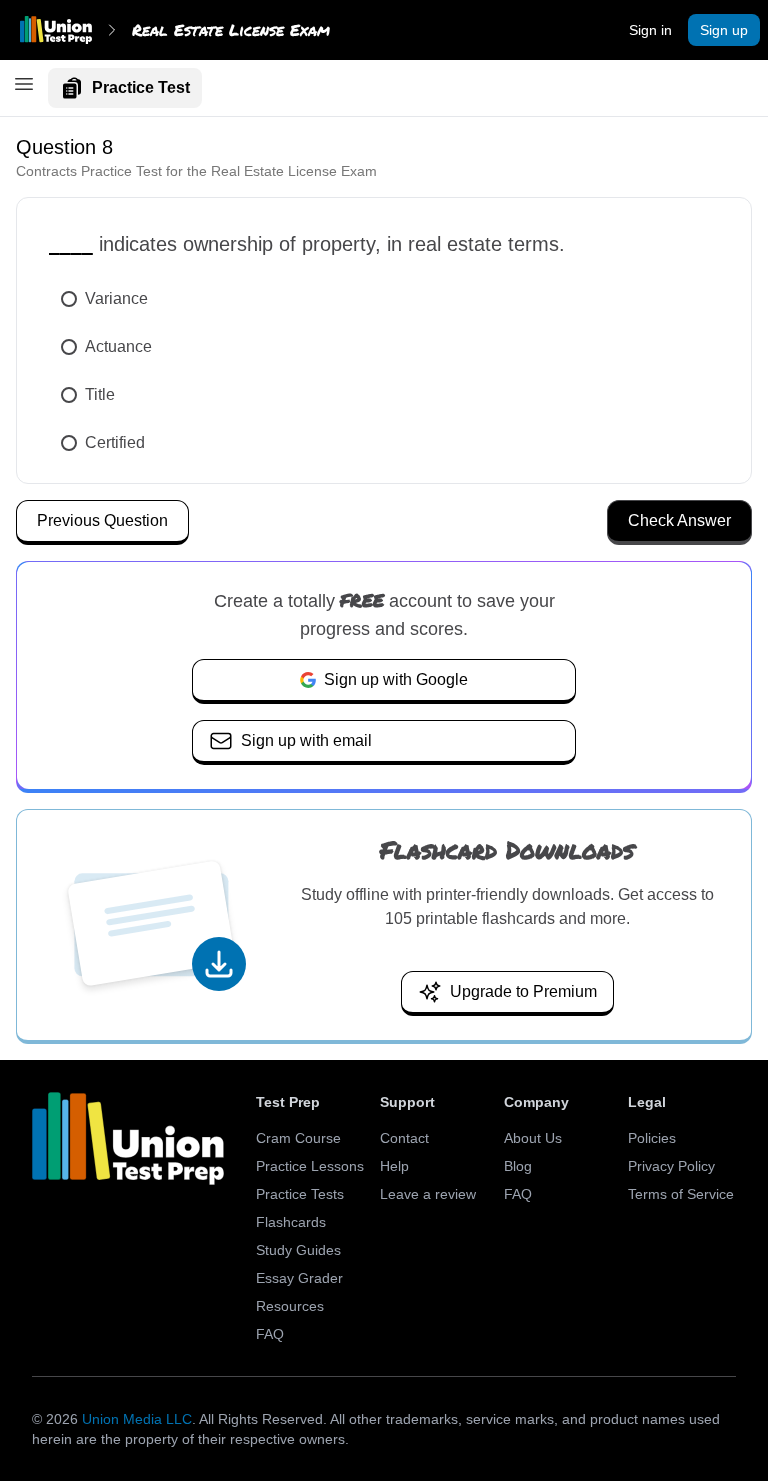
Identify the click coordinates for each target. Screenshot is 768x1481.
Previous (102, 520)
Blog (518, 1166)
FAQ (270, 1334)
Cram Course (298, 1138)
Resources (290, 1306)
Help (394, 1166)
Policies (652, 1138)
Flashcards (291, 1222)
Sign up (724, 30)
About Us (533, 1138)
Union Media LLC (137, 1419)
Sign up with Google (396, 679)
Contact (404, 1138)
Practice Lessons (310, 1166)
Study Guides (298, 1250)
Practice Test (141, 87)
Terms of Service (681, 1194)
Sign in (650, 30)
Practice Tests (300, 1194)
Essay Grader (299, 1278)
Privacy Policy (671, 1166)
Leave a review (428, 1194)
